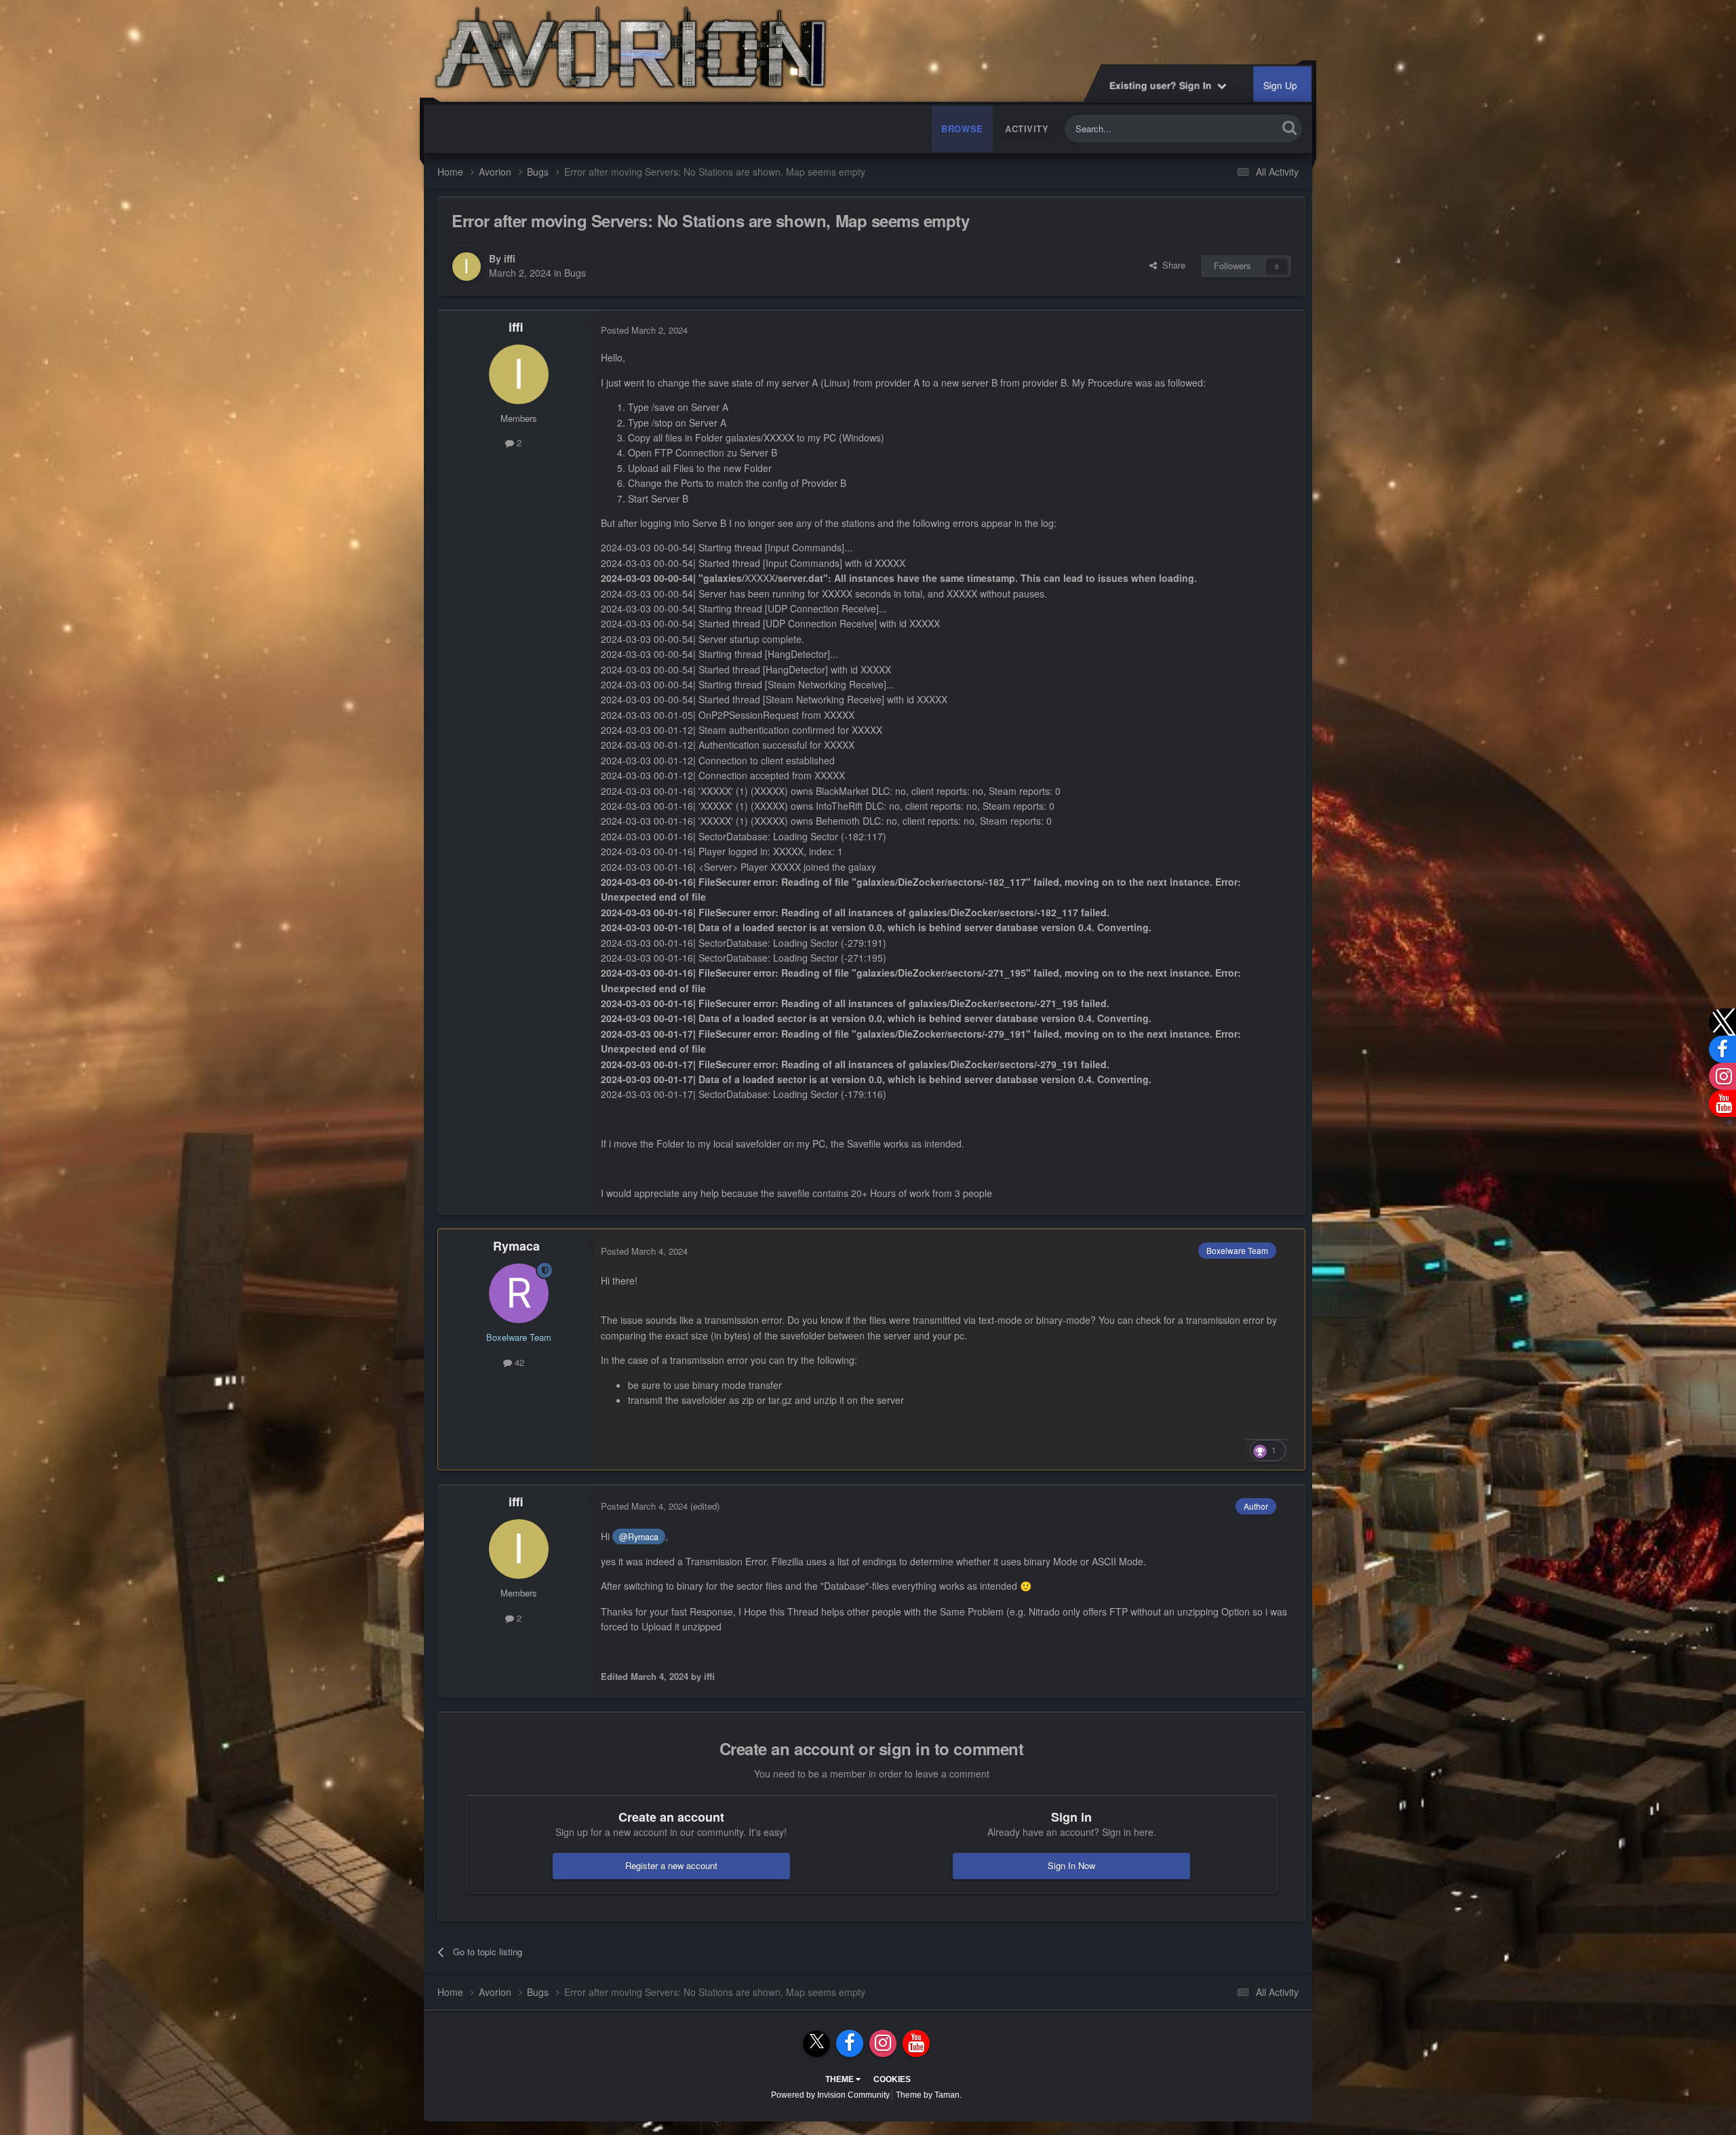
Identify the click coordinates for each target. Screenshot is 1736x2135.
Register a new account (671, 1865)
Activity (1027, 129)
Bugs (575, 273)
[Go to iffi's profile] (467, 267)
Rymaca (516, 1246)
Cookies (892, 2079)
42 (518, 1362)
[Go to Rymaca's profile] (519, 1293)
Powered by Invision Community (830, 2095)
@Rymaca (639, 1537)
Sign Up (1281, 85)
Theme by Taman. (929, 2095)
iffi (510, 258)
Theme (841, 2079)
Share (1171, 265)
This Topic (1240, 129)
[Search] (1289, 127)
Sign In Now (1071, 1865)
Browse (962, 129)
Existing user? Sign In (1164, 85)
